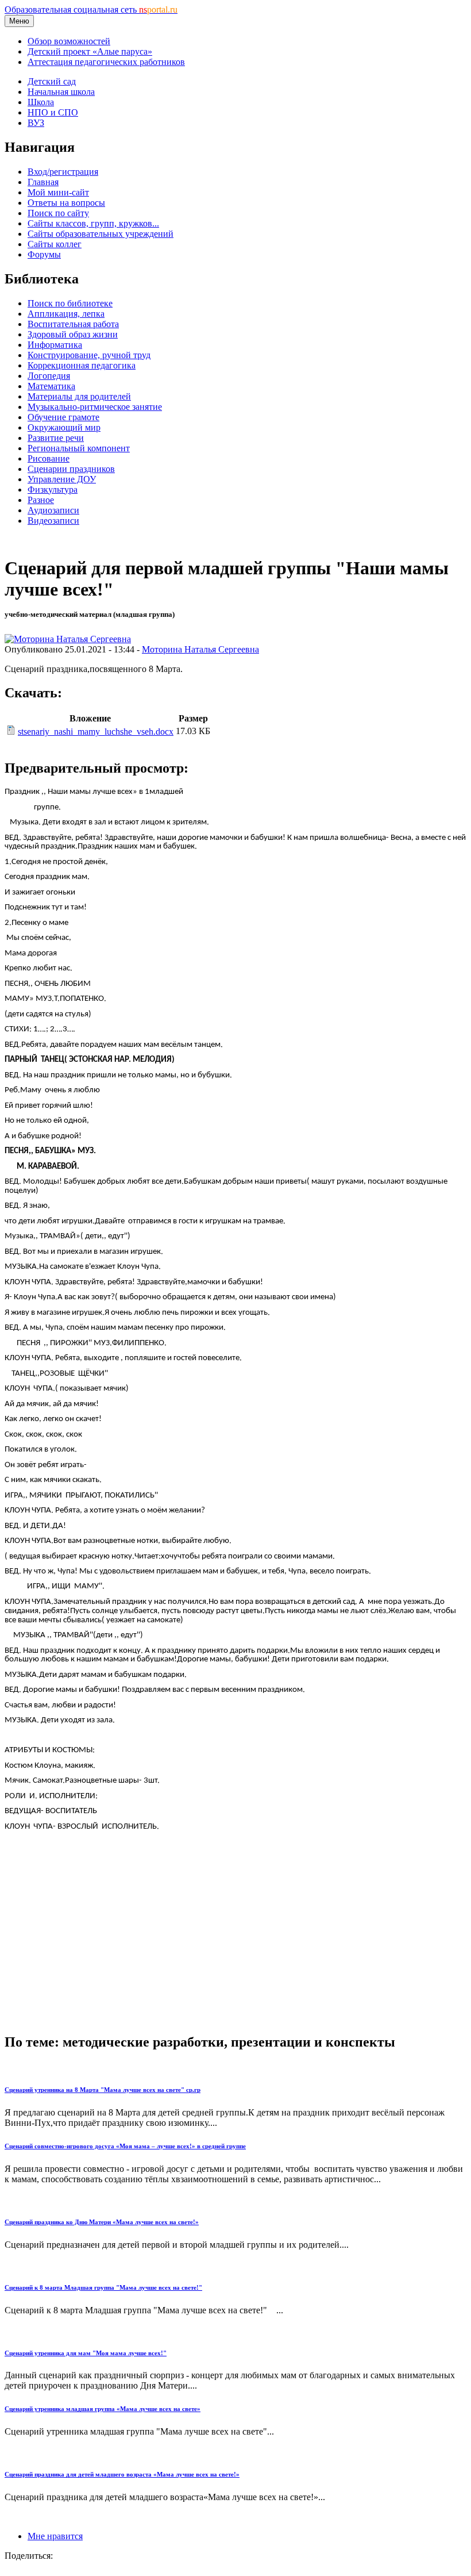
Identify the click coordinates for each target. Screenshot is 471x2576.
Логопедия (49, 376)
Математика (51, 386)
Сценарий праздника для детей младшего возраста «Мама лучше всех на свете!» (122, 2474)
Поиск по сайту (58, 213)
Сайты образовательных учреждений (101, 234)
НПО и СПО (53, 112)
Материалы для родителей (79, 396)
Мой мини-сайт (58, 192)
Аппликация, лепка (66, 314)
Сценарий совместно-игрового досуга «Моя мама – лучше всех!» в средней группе (125, 2146)
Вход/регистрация (63, 172)
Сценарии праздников (71, 469)
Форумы (44, 254)
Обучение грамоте (63, 417)
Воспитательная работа (73, 324)
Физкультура (53, 490)
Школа (41, 102)
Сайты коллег (55, 244)
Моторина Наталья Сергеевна (200, 649)
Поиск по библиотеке (70, 303)
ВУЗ (36, 123)
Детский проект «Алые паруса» (90, 51)
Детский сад (52, 81)
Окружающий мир (64, 427)
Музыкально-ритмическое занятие (95, 407)
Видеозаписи (53, 521)
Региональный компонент (79, 448)
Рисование (49, 458)
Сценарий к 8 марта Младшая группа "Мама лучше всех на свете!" (103, 2287)
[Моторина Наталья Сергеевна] (68, 639)
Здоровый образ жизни (73, 334)
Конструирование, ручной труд (89, 355)
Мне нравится (55, 2536)
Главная (43, 182)
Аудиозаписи (53, 510)
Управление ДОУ (62, 479)
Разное (41, 500)
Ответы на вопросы (66, 203)
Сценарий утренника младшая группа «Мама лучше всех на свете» (103, 2409)
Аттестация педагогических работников (106, 62)
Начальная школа (61, 92)
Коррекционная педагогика (82, 365)
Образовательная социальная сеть (91, 9)
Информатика (55, 345)
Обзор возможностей (69, 41)
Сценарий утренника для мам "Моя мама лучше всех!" (86, 2353)
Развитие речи (56, 438)
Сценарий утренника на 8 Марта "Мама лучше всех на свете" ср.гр (103, 2090)
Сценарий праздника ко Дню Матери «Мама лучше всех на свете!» (102, 2222)
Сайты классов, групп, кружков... (93, 223)
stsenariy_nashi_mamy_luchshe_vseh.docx (96, 732)
